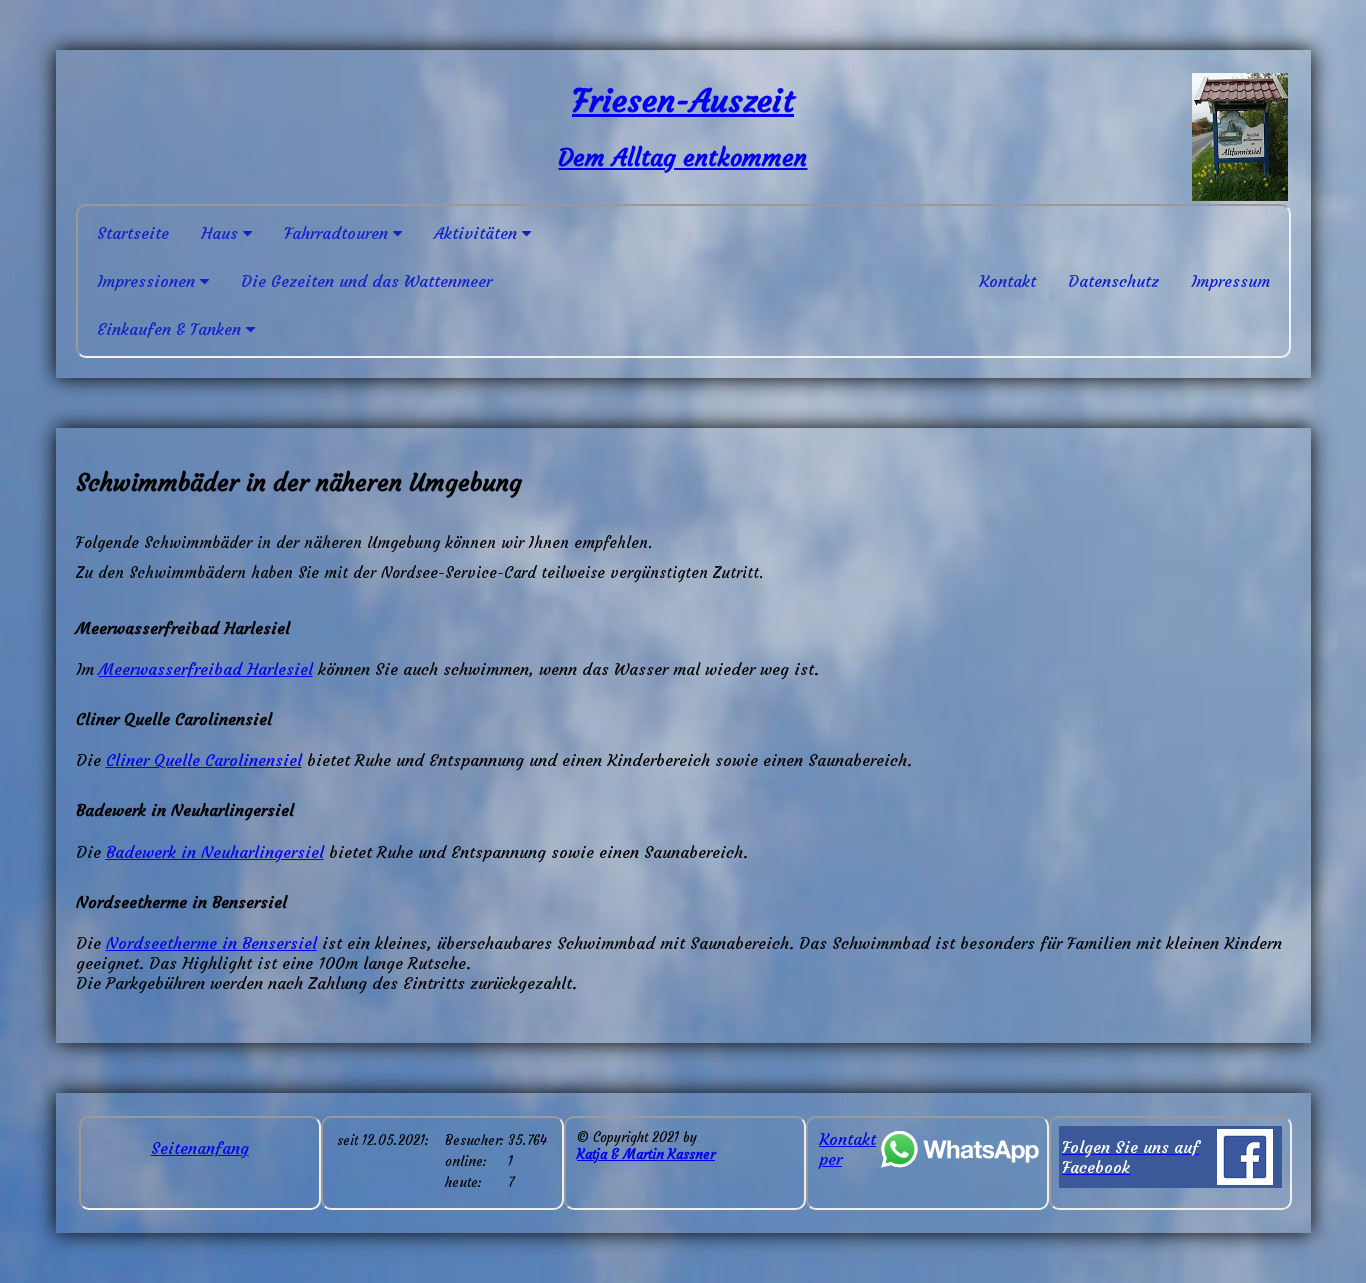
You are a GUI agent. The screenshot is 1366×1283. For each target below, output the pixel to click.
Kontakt (1007, 281)
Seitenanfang (200, 1148)
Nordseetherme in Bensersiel (211, 943)
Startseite (133, 233)
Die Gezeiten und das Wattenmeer (366, 281)
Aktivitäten (478, 233)
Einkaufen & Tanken (171, 329)
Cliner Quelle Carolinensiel (204, 760)
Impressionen (148, 281)
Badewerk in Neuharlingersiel (215, 852)
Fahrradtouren (338, 233)
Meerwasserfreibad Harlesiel (206, 669)
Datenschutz (1113, 281)
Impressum (1230, 281)
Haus (222, 233)
